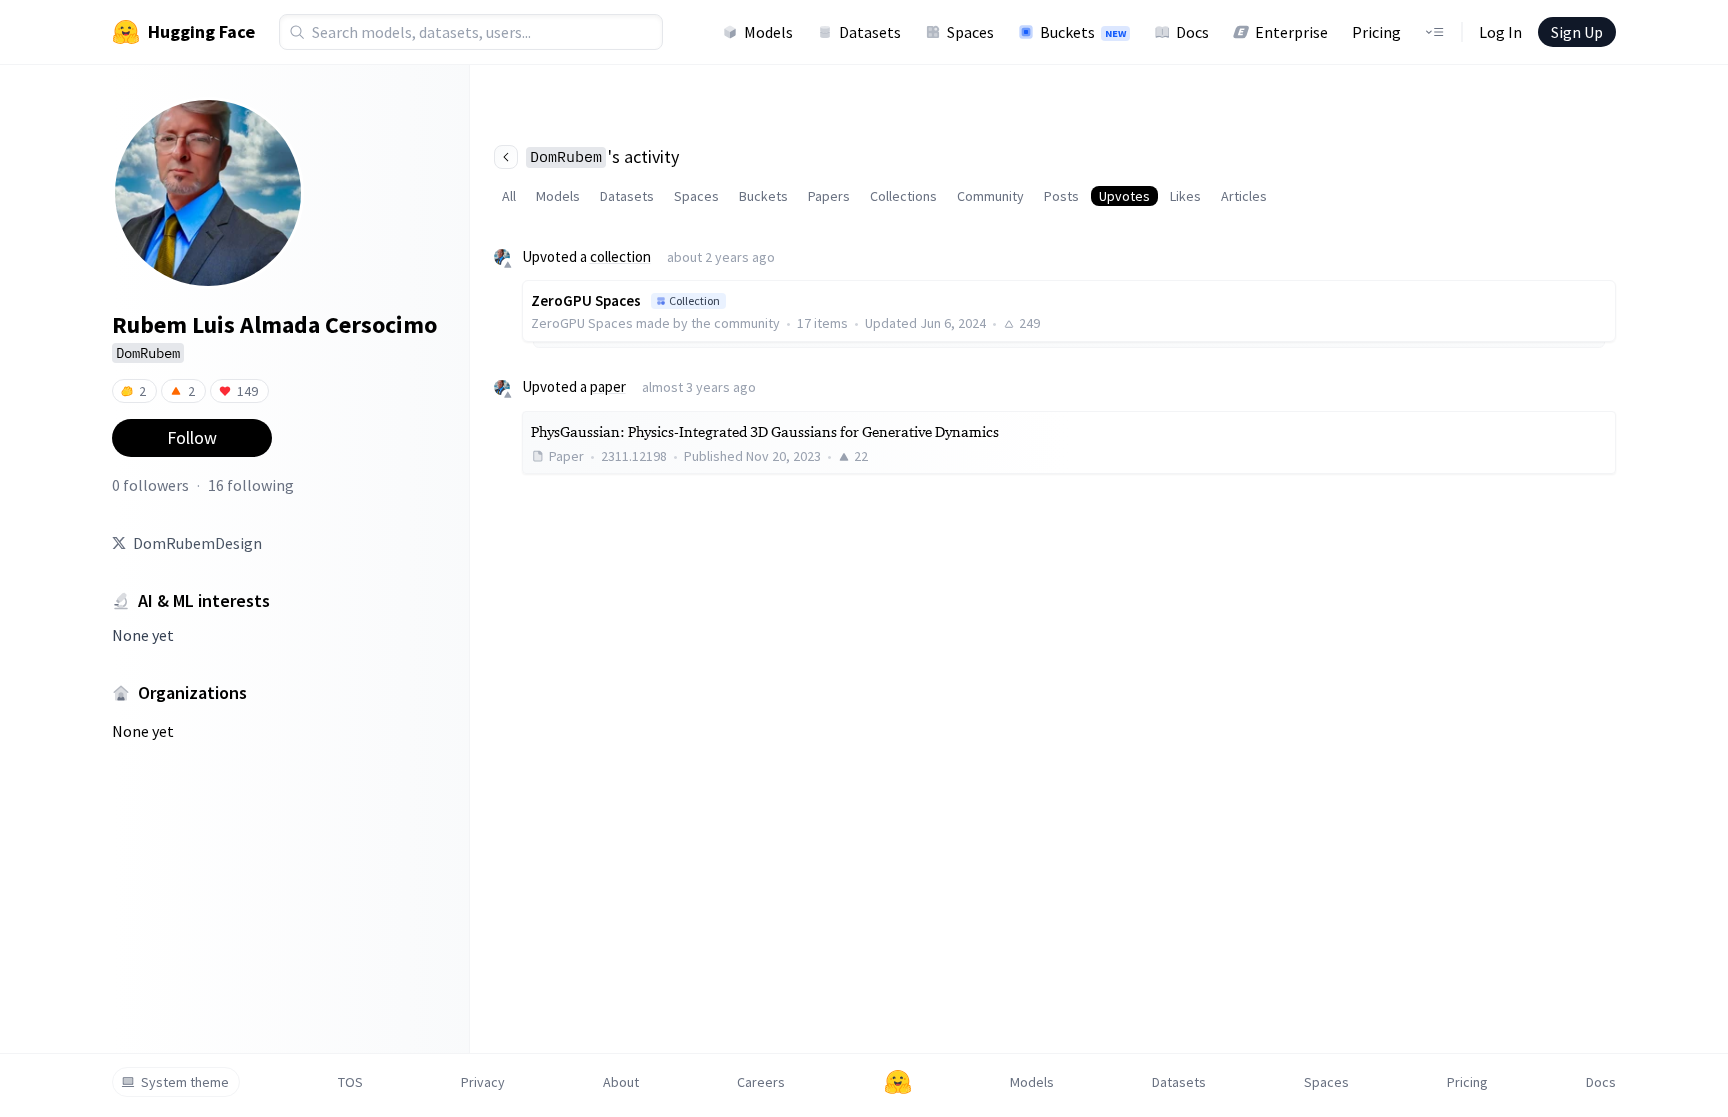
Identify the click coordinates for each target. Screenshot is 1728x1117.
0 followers (150, 485)
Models (768, 32)
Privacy (483, 1082)
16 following (251, 485)
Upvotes (1124, 196)
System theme (185, 1082)
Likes (1185, 196)
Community (990, 196)
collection (620, 256)
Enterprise (1291, 32)
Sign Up (1577, 32)
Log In (1500, 32)
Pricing (1376, 32)
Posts (1061, 196)
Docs (1192, 32)
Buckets (1083, 32)
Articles (1244, 196)
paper (608, 386)
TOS (350, 1082)
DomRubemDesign (197, 543)
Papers (829, 196)
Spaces (970, 32)
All (509, 196)
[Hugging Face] (898, 1082)
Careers (761, 1082)
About (621, 1082)
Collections (903, 196)
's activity (604, 156)
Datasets (870, 32)
